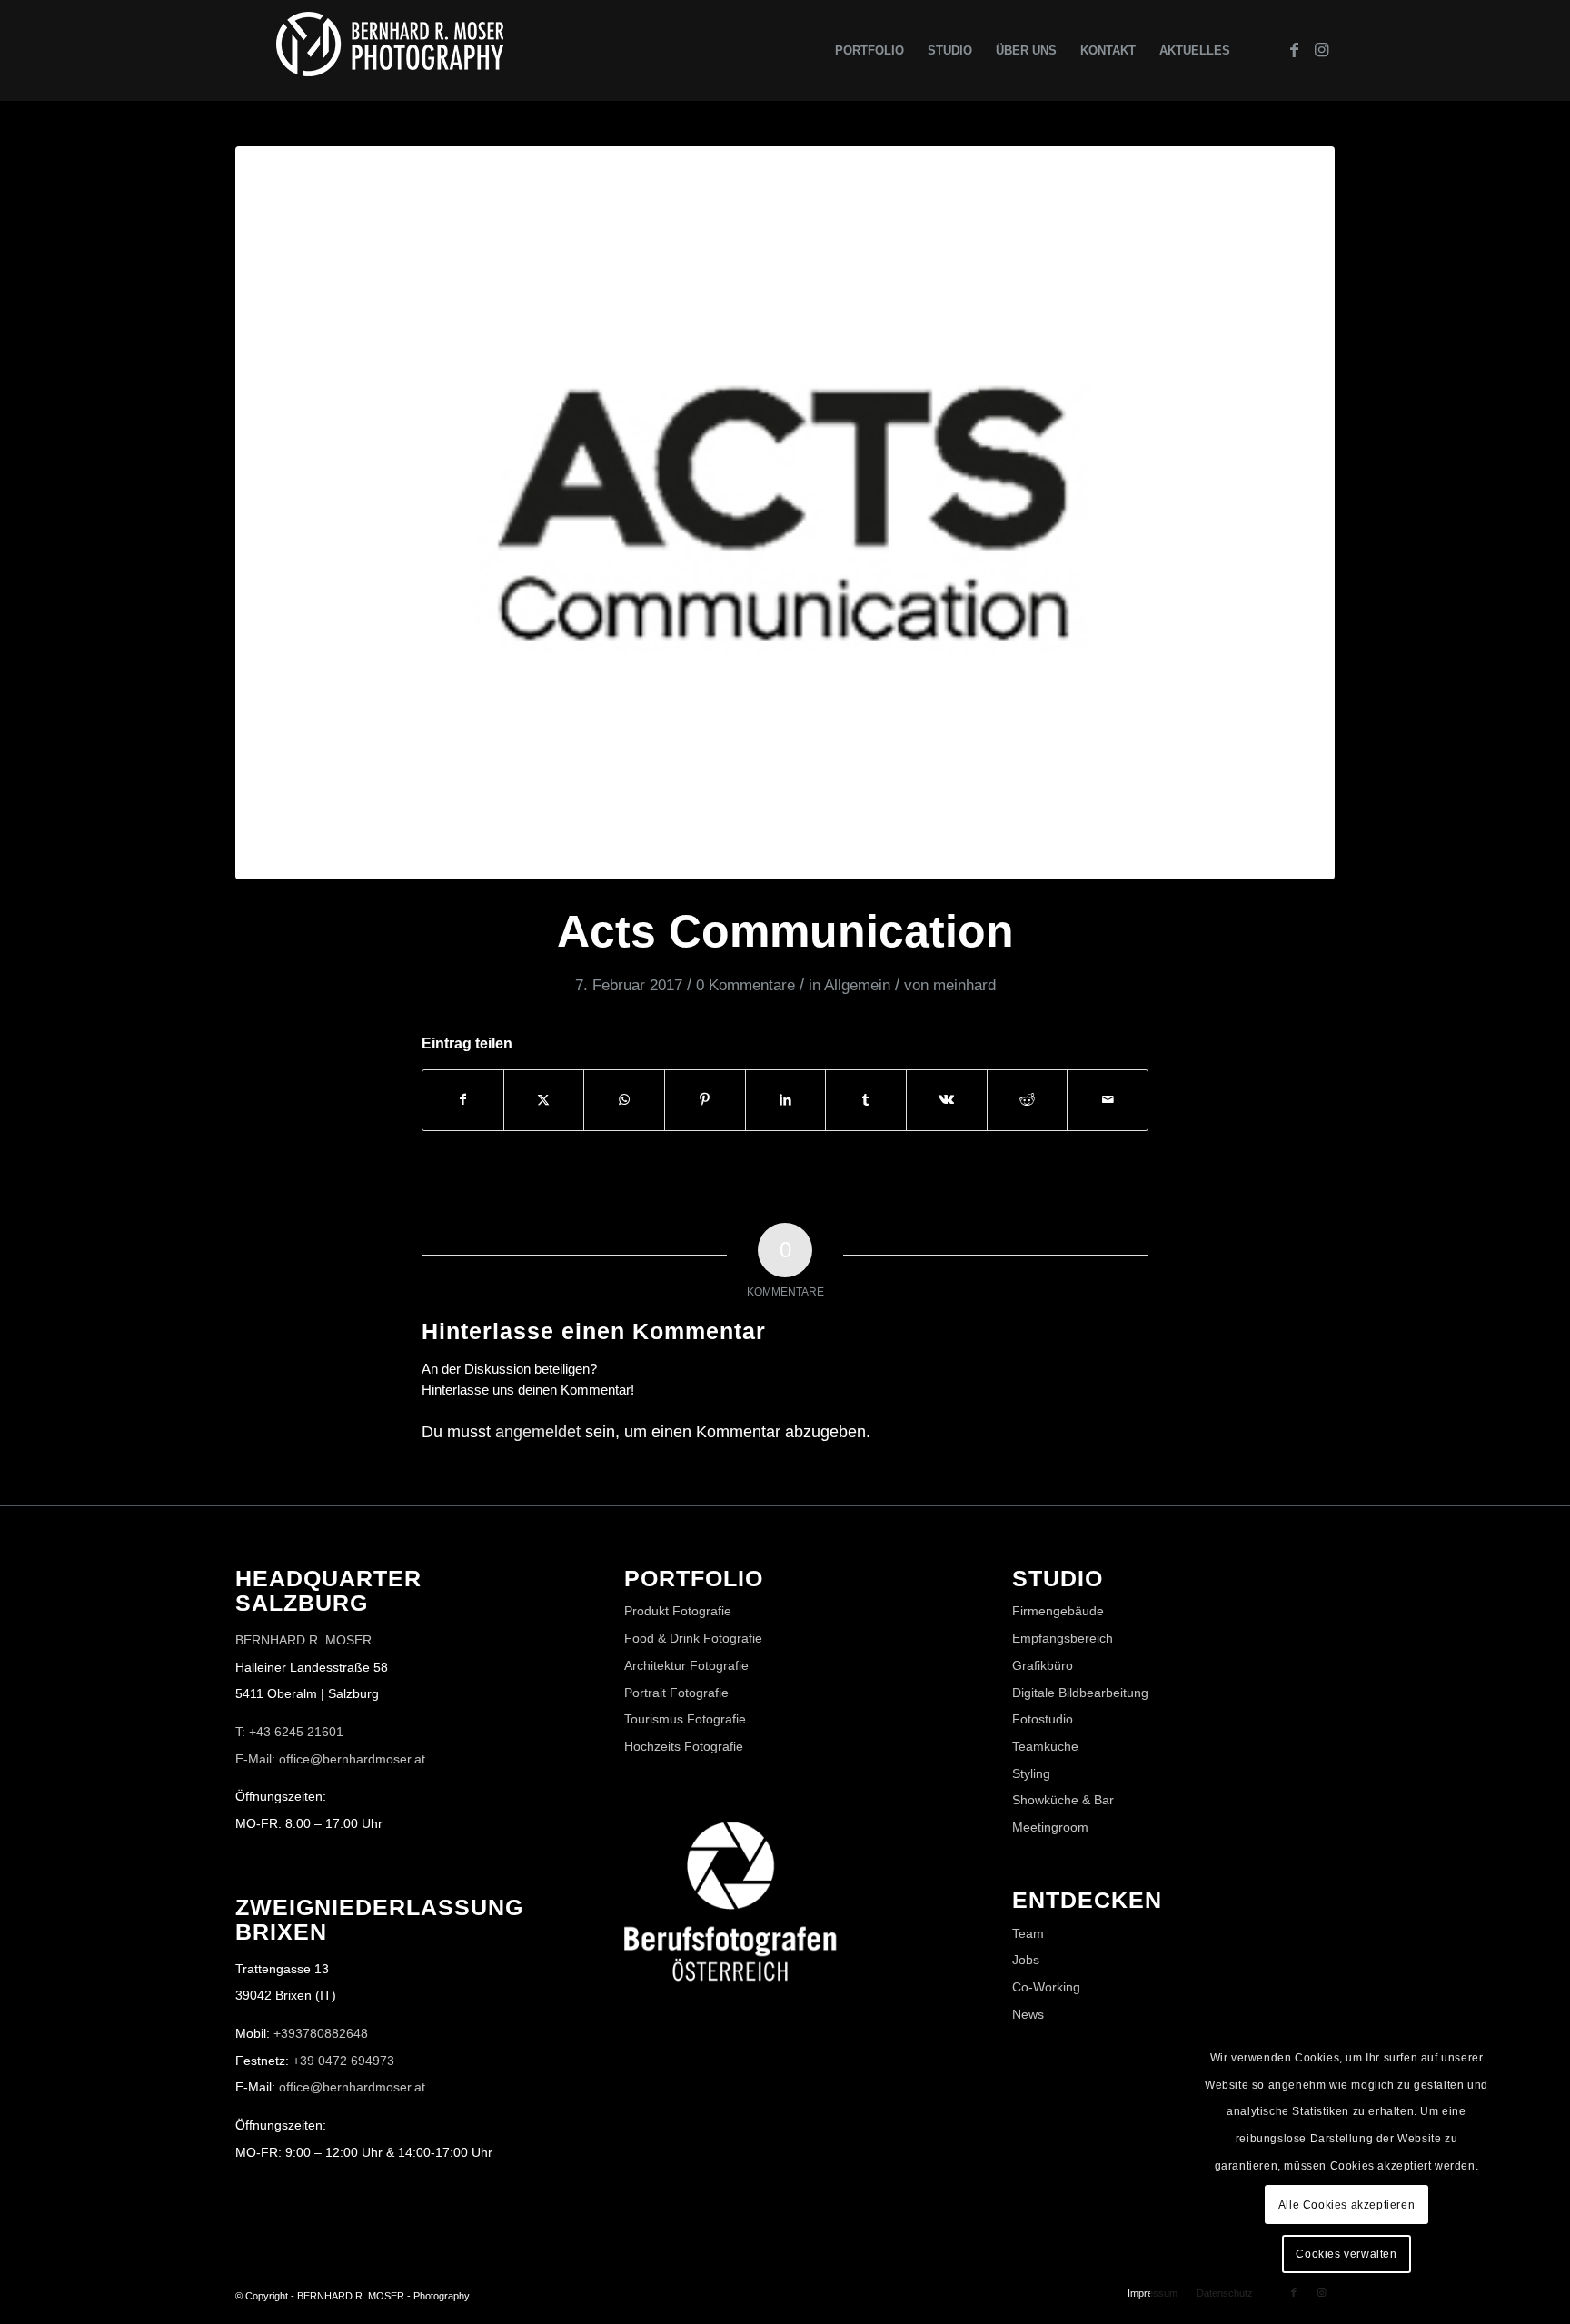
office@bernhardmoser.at (352, 2087)
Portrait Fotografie (676, 1693)
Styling (1031, 1773)
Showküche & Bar (1063, 1800)
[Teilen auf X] (544, 1100)
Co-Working (1046, 1987)
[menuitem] (869, 50)
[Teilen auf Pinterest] (705, 1100)
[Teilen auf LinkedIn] (786, 1100)
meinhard (964, 985)
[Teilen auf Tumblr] (866, 1100)
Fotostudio (1043, 1719)
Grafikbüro (1043, 1665)
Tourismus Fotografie (685, 1719)
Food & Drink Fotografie (693, 1638)
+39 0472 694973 (343, 2061)
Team (1028, 1933)
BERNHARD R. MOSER (303, 1640)
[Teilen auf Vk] (947, 1100)
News (1028, 2014)
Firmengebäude (1058, 1611)
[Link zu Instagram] (1321, 50)
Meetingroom (1050, 1827)
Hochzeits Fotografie (684, 1746)
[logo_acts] (785, 513)
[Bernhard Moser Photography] (390, 50)
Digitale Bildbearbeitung (1080, 1693)
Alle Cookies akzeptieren (1346, 2205)
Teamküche (1045, 1746)
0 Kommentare (745, 985)
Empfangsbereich (1063, 1638)
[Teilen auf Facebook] (463, 1100)
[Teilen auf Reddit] (1028, 1100)
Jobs (1026, 1960)
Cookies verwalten (1346, 2254)
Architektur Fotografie (686, 1665)
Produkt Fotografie (678, 1611)
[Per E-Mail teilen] (1108, 1100)
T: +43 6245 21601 (289, 1732)
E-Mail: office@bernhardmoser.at (330, 1759)
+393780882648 (321, 2033)
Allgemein (857, 985)
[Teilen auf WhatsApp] (624, 1100)
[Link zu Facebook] (1294, 50)
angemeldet (538, 1432)
